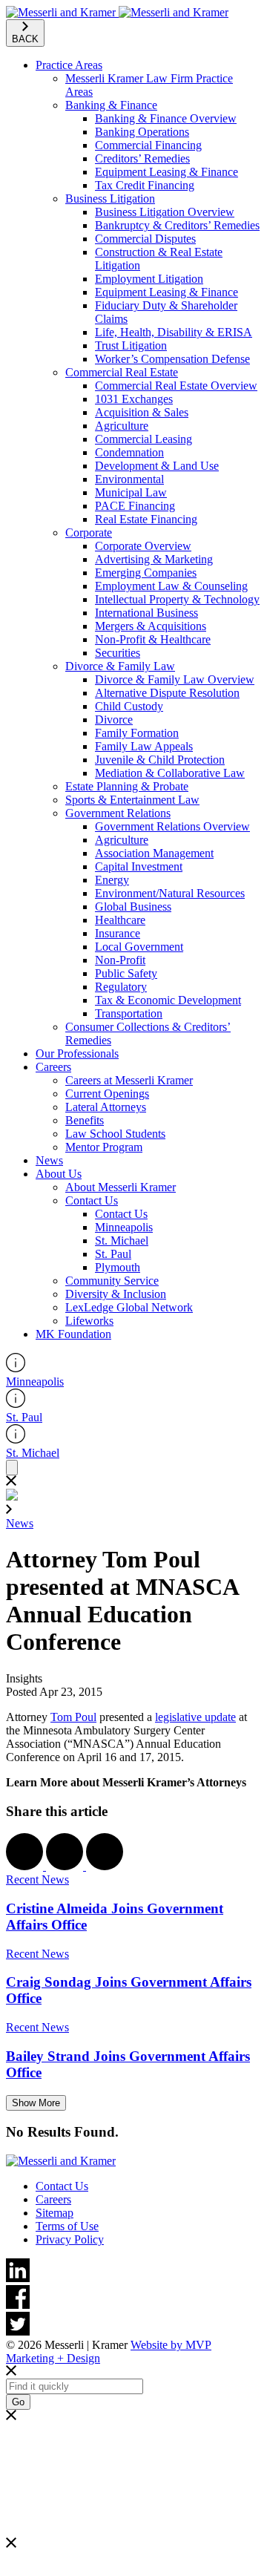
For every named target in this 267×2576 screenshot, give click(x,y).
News (49, 1160)
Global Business (133, 907)
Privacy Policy (70, 2239)
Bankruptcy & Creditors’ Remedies (177, 225)
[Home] (117, 12)
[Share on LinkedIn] (105, 1866)
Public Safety (126, 973)
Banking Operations (142, 132)
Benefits (85, 1120)
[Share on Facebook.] (26, 1866)
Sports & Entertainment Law (132, 800)
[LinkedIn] (133, 2272)
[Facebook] (133, 2298)
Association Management (154, 853)
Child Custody (129, 706)
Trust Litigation (131, 345)
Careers (53, 1067)
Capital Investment (139, 866)
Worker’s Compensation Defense (172, 359)
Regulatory (121, 987)
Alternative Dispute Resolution (167, 693)
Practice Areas (69, 65)
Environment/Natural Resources (170, 893)
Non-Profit (120, 960)
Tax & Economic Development (168, 1000)
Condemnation (129, 452)
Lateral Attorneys (106, 1107)
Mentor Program (104, 1147)
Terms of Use (67, 2226)
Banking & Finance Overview (166, 118)
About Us (59, 1174)
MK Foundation (73, 1334)
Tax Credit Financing (145, 185)
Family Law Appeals (144, 746)
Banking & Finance (111, 105)
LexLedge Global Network (129, 1307)
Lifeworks (89, 1321)
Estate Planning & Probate (127, 786)
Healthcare (120, 920)
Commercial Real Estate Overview (176, 386)
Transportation (129, 1013)
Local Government (139, 947)
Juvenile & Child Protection (160, 760)
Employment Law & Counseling (171, 586)
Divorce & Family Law (120, 666)
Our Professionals (77, 1053)
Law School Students (115, 1134)
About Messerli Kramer (121, 1187)
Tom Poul (73, 1717)
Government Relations (118, 813)
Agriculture (122, 426)
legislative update (195, 1717)
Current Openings (107, 1094)
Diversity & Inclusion (116, 1294)
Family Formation (137, 733)
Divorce (114, 720)
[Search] (12, 1468)
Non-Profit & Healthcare (153, 639)
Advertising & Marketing (154, 559)
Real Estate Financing (146, 519)
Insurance (118, 933)
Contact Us (92, 1200)
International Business (146, 613)
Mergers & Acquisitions (151, 626)
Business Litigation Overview (165, 212)
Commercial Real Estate (122, 372)
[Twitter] (133, 2325)
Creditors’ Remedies (142, 158)
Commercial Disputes (145, 239)
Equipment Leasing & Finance (167, 172)
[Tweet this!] (66, 1866)
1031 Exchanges (134, 399)
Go (18, 2402)
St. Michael (122, 1241)
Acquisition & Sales (142, 412)
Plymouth (118, 1267)
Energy (112, 880)
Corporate (89, 532)
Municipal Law (131, 492)
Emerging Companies (146, 573)
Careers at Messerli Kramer (129, 1080)
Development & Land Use (157, 466)
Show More (36, 2103)
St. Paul (113, 1254)
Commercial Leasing (144, 439)
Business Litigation (110, 199)
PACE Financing (135, 506)
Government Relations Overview (172, 826)
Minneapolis (124, 1227)
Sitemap (55, 2213)
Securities (118, 653)
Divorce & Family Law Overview (175, 679)
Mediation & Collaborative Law (170, 773)
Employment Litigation (149, 279)
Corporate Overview (143, 546)
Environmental (129, 479)
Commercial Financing (148, 145)
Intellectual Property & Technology (177, 599)
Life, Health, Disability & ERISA (174, 332)
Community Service (112, 1281)
